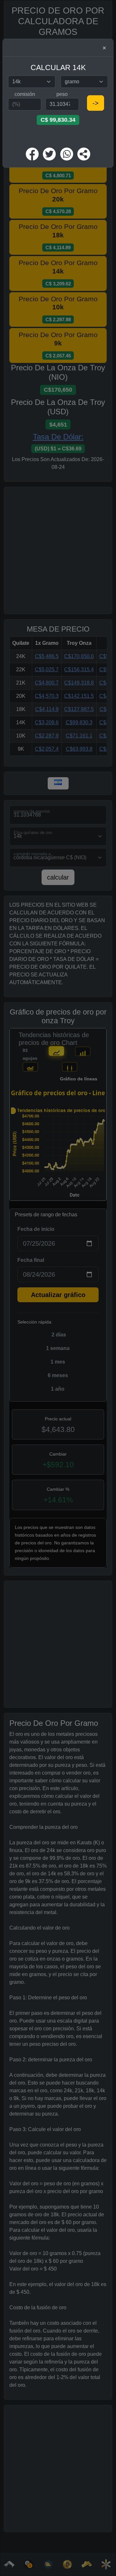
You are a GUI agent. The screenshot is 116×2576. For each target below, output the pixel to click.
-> (96, 103)
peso (62, 94)
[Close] (104, 48)
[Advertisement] (60, 136)
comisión (25, 94)
